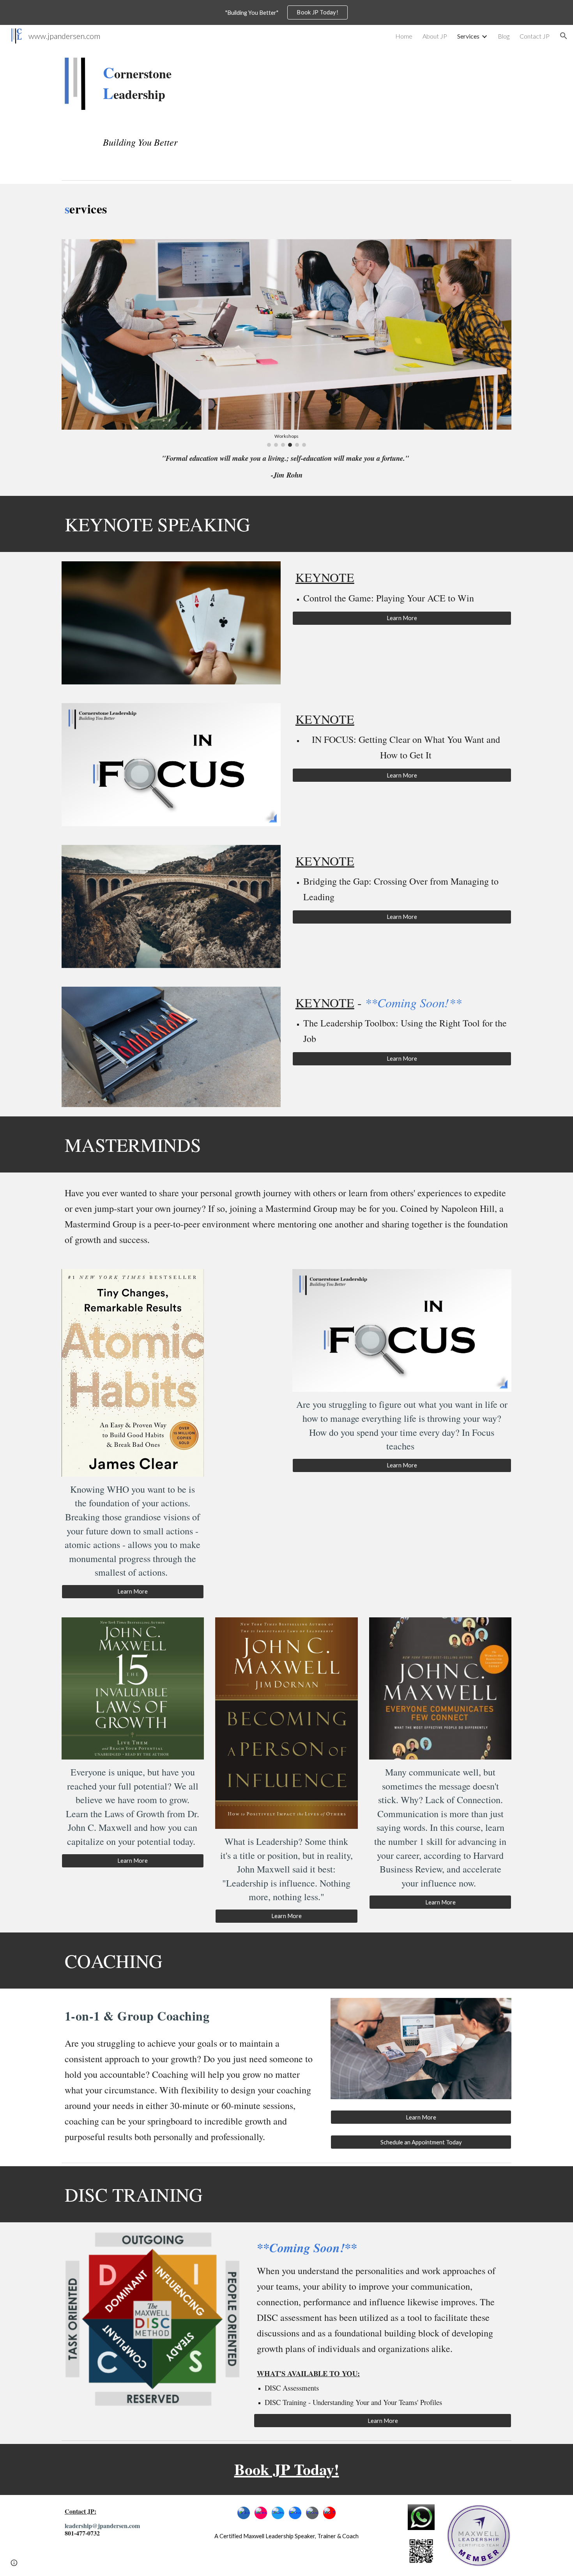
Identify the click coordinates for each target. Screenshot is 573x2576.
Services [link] (468, 36)
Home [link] (404, 36)
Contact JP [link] (535, 36)
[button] (564, 36)
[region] (286, 12)
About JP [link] (435, 36)
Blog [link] (504, 36)
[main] (152, 84)
